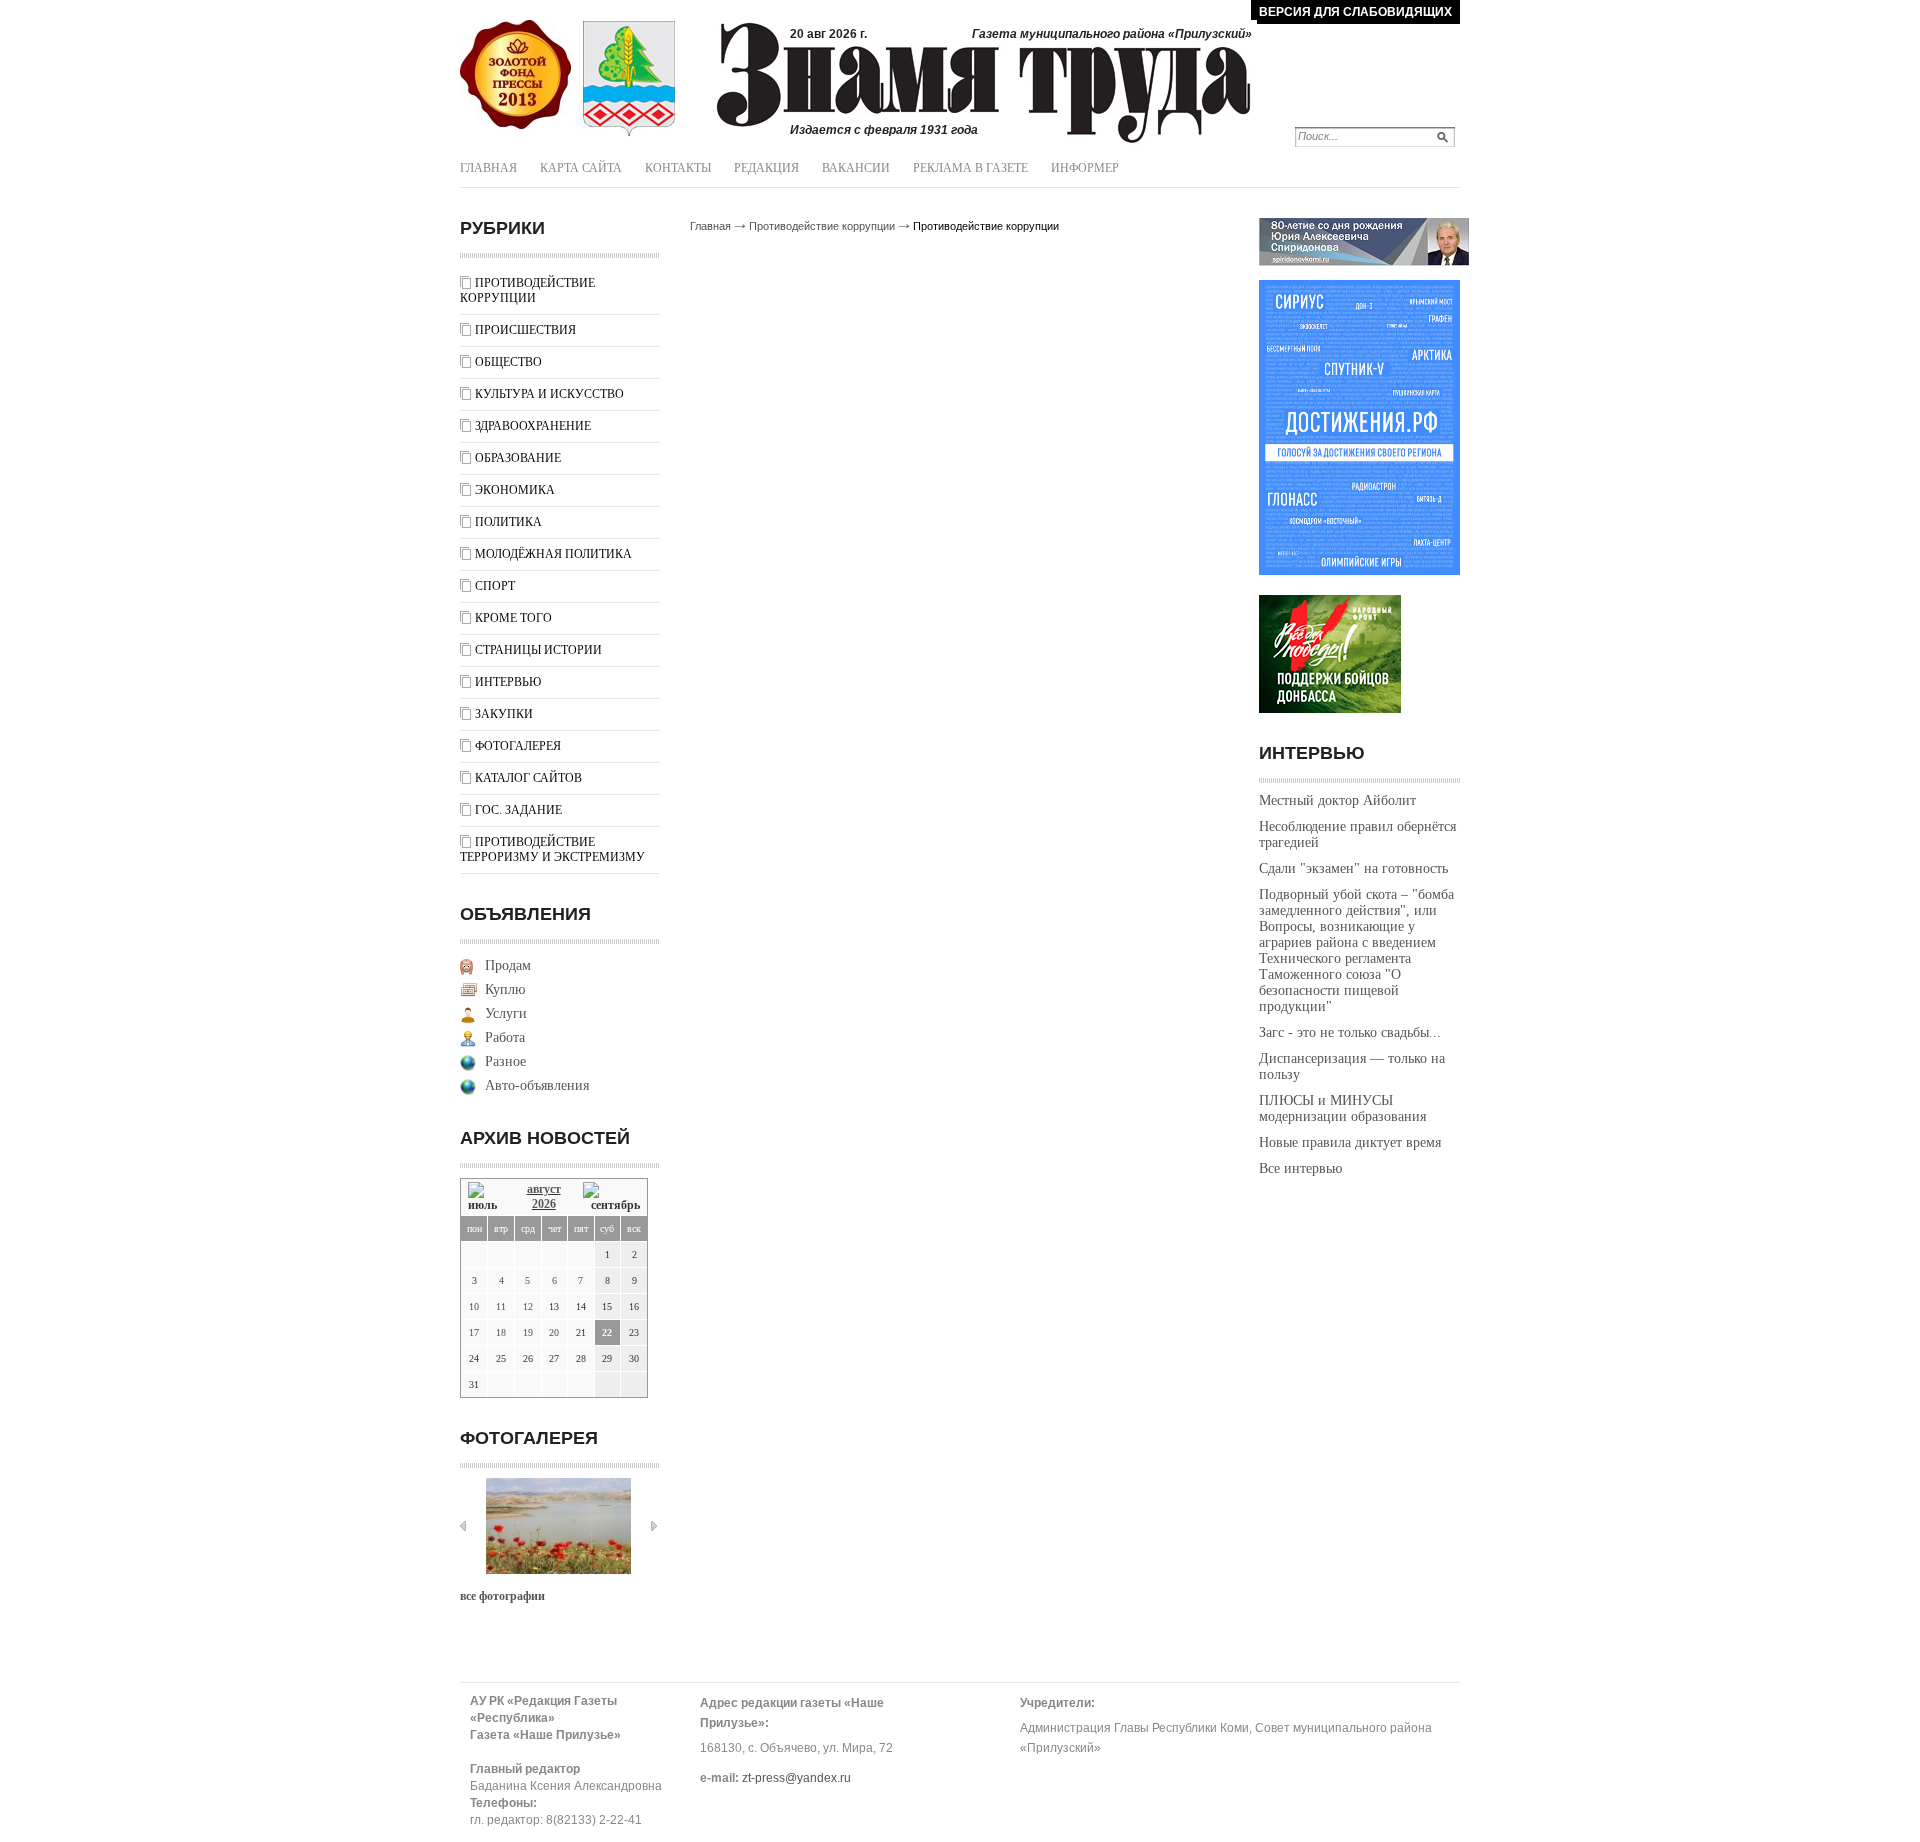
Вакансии (856, 168)
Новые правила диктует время (1350, 1142)
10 (474, 1306)
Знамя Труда (515, 75)
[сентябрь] (611, 1197)
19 (528, 1332)
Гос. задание (518, 810)
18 (501, 1332)
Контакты (678, 168)
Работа (505, 1037)
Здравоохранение (533, 426)
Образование (518, 458)
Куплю (505, 989)
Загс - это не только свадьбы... (1350, 1032)
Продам (508, 965)
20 (554, 1332)
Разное (505, 1061)
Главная (488, 168)
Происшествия (525, 330)
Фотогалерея (518, 746)
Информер (1085, 168)
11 (501, 1306)
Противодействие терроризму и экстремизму (552, 849)
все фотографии (502, 1596)
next (654, 1526)
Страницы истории (538, 650)
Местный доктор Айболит (1337, 800)
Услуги (506, 1013)
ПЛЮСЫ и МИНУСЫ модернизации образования (1342, 1108)
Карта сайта (581, 168)
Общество (508, 362)
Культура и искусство (549, 394)
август (544, 1189)
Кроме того (513, 618)
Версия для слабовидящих (1355, 12)
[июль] (486, 1197)
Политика (508, 522)
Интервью (508, 682)
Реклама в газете (970, 168)
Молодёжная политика (553, 554)
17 (474, 1332)
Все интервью (1300, 1168)
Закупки (504, 714)
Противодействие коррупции (527, 290)
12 (528, 1306)
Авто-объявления (537, 1085)
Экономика (515, 490)
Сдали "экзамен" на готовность (1353, 868)
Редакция (766, 168)
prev (463, 1526)
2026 (544, 1204)
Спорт (495, 586)
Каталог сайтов (528, 778)
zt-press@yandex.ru (796, 1778)
